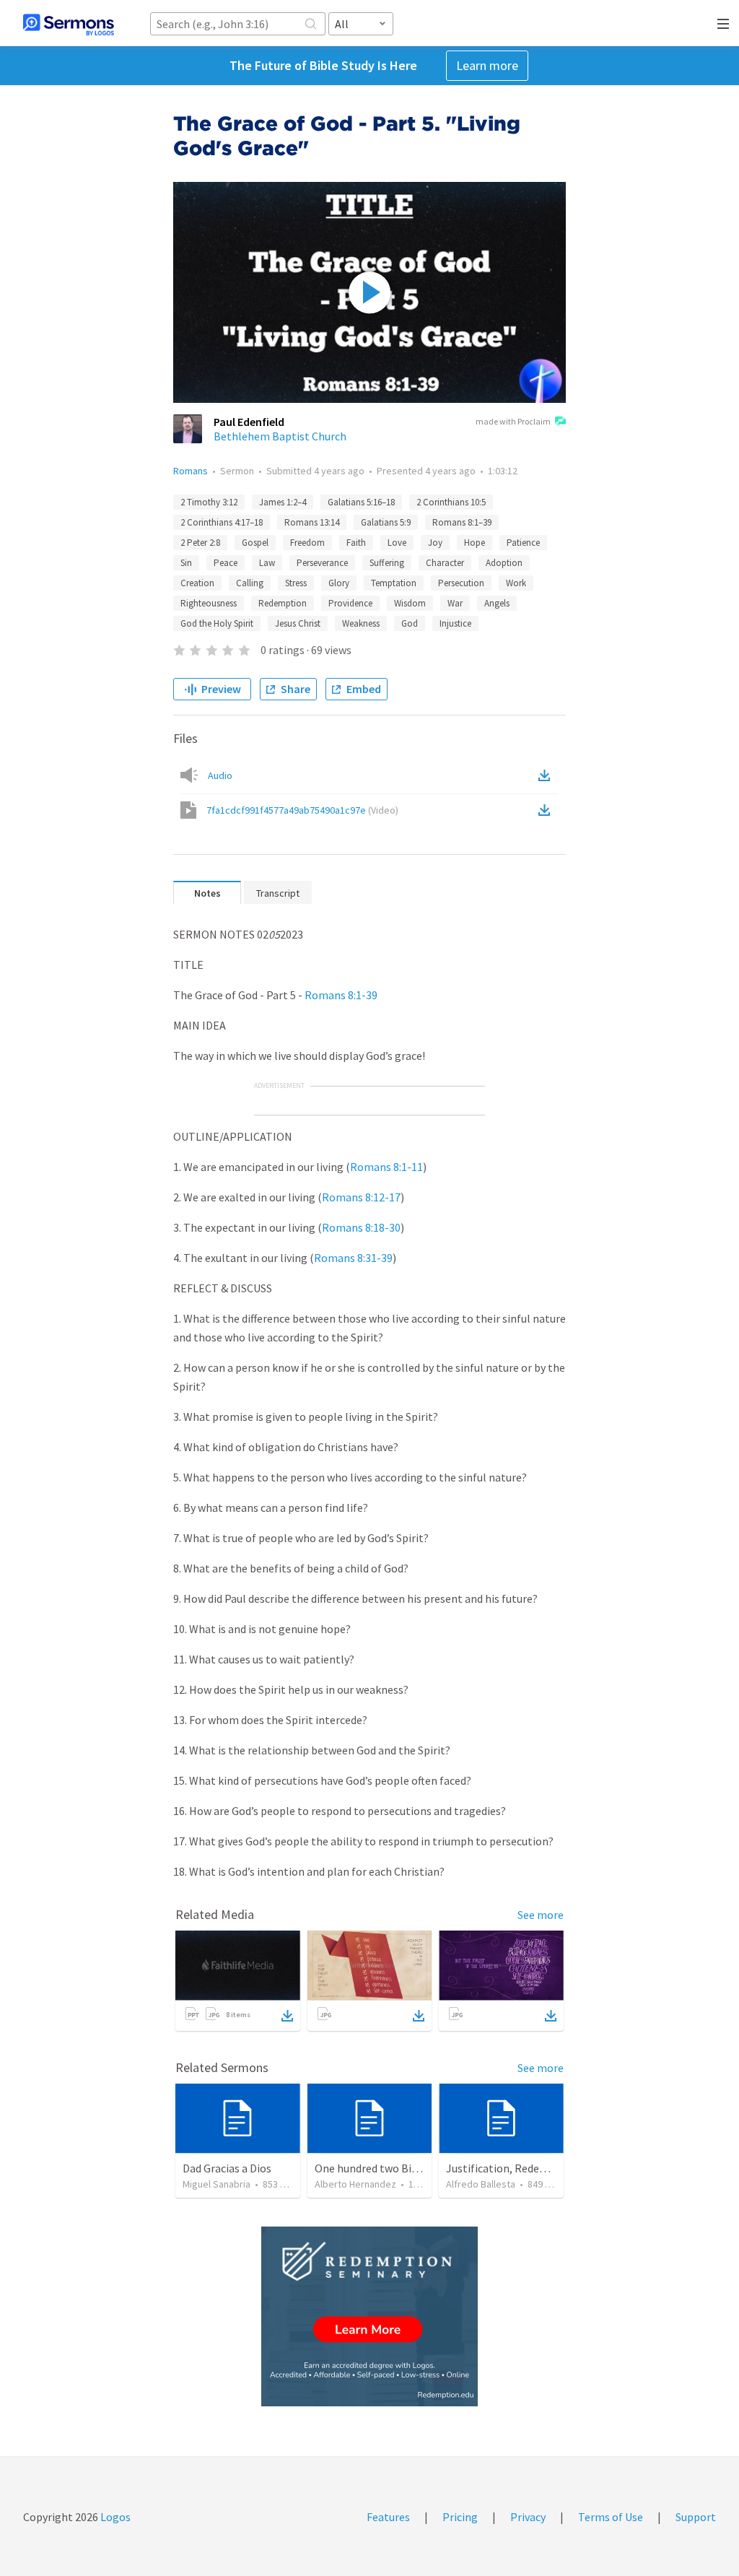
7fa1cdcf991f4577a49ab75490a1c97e (302, 810)
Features (388, 2517)
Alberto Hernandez (355, 2184)
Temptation (394, 583)
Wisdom (410, 603)
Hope (475, 543)
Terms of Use (611, 2517)
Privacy (528, 2517)
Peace (226, 563)
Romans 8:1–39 (462, 522)
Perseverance (322, 563)
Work (516, 583)
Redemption (283, 603)
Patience (523, 543)
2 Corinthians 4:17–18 (222, 522)
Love (397, 543)
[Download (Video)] (547, 810)
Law (267, 563)
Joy (435, 543)
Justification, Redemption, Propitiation (545, 2168)
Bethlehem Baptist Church (280, 436)
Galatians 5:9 (386, 522)
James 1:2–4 (283, 502)
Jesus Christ (298, 623)
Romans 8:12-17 (361, 1197)
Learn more (487, 65)
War (455, 603)
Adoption (504, 563)
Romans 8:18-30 (361, 1227)
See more (541, 1915)
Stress (296, 583)
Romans (191, 471)
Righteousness (209, 603)
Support (696, 2517)
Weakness (361, 623)
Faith (356, 543)
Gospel (255, 543)
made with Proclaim (513, 421)
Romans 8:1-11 (386, 1167)
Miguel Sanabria (217, 2184)
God (410, 623)
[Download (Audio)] (547, 775)
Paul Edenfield (249, 422)
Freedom (307, 543)
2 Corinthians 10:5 (451, 502)
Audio (220, 775)
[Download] (287, 2016)
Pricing (460, 2517)
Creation (197, 583)
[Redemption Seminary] (369, 2316)
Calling (250, 583)
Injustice (455, 623)
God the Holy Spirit (217, 623)
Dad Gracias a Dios (227, 2168)
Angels (497, 603)
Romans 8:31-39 (353, 1258)
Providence (350, 603)
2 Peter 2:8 (200, 543)
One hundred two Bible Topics (388, 2168)
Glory (339, 583)
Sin (186, 563)
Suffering (387, 563)
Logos (114, 2517)
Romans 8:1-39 (341, 995)
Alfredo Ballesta (481, 2184)
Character (445, 563)
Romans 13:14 (312, 522)
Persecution (461, 583)
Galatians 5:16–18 (361, 502)
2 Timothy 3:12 (209, 502)
